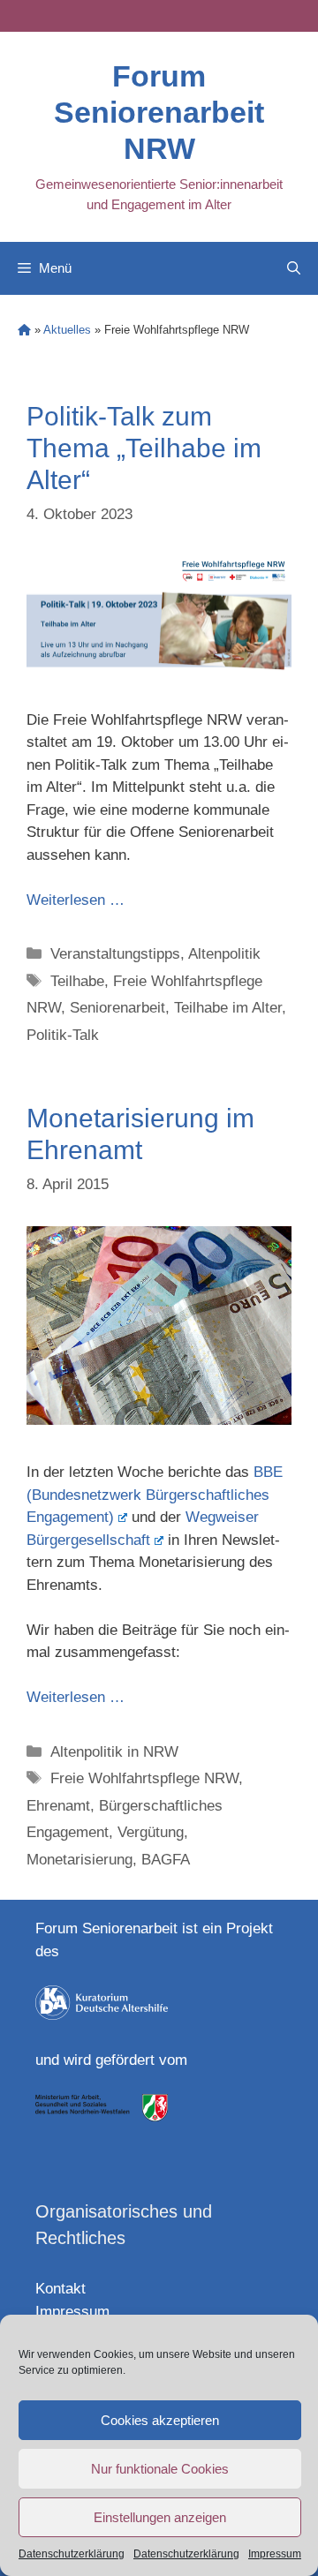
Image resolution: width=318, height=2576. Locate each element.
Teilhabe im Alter (228, 1008)
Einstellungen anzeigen (160, 2517)
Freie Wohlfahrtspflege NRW (144, 1778)
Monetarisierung (79, 1860)
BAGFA (166, 1860)
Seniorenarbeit (117, 1008)
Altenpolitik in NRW (114, 1752)
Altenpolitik (224, 954)
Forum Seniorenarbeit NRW (159, 112)
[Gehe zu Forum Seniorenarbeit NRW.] (24, 330)
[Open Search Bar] (294, 268)
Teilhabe (77, 981)
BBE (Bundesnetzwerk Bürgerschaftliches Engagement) (155, 1495)
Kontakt (61, 2289)
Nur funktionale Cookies (160, 2469)
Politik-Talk (63, 1035)
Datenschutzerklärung (72, 2554)
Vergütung (151, 1832)
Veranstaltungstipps (115, 954)
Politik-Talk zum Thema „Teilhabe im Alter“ (144, 448)
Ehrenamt (58, 1806)
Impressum (275, 2554)
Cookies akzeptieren (160, 2420)
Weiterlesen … (76, 900)
